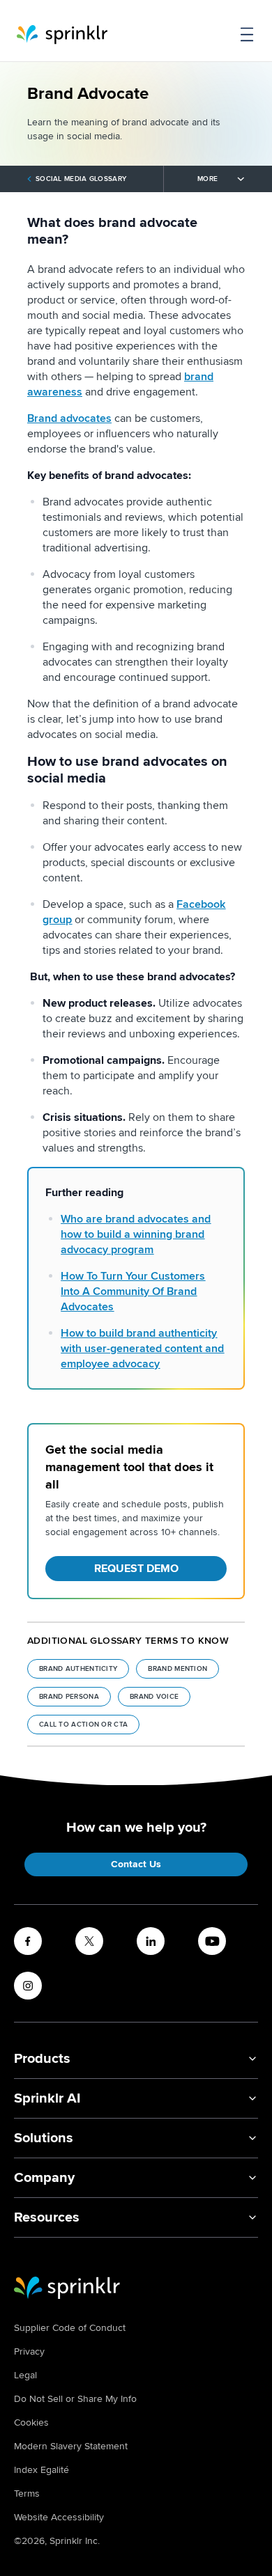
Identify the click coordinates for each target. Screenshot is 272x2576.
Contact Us (136, 1864)
